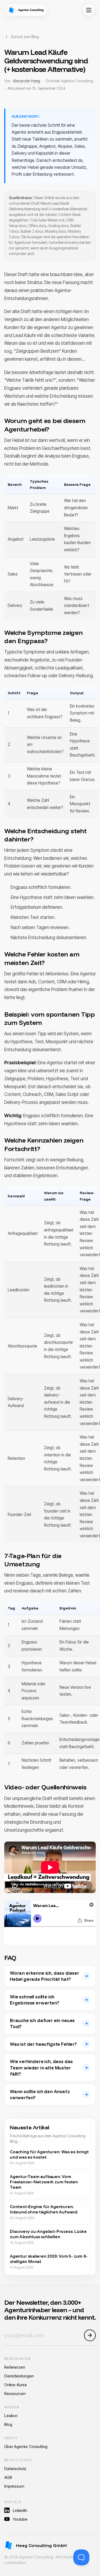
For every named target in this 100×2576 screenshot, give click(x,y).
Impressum (14, 2486)
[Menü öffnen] (89, 10)
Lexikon (11, 2416)
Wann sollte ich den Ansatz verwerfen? (40, 2095)
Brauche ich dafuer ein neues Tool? (42, 2024)
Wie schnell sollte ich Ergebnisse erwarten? (35, 2000)
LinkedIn (20, 2510)
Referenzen (15, 2367)
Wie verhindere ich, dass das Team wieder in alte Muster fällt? (41, 2068)
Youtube (20, 2519)
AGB (8, 2477)
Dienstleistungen (19, 2376)
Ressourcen (15, 2394)
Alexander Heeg (27, 81)
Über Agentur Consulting (26, 2446)
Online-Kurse (16, 2385)
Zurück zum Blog (25, 37)
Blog (8, 2424)
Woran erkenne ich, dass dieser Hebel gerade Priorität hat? (45, 1976)
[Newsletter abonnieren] (90, 2335)
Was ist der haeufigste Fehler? (43, 2044)
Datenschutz (15, 2469)
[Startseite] (26, 10)
